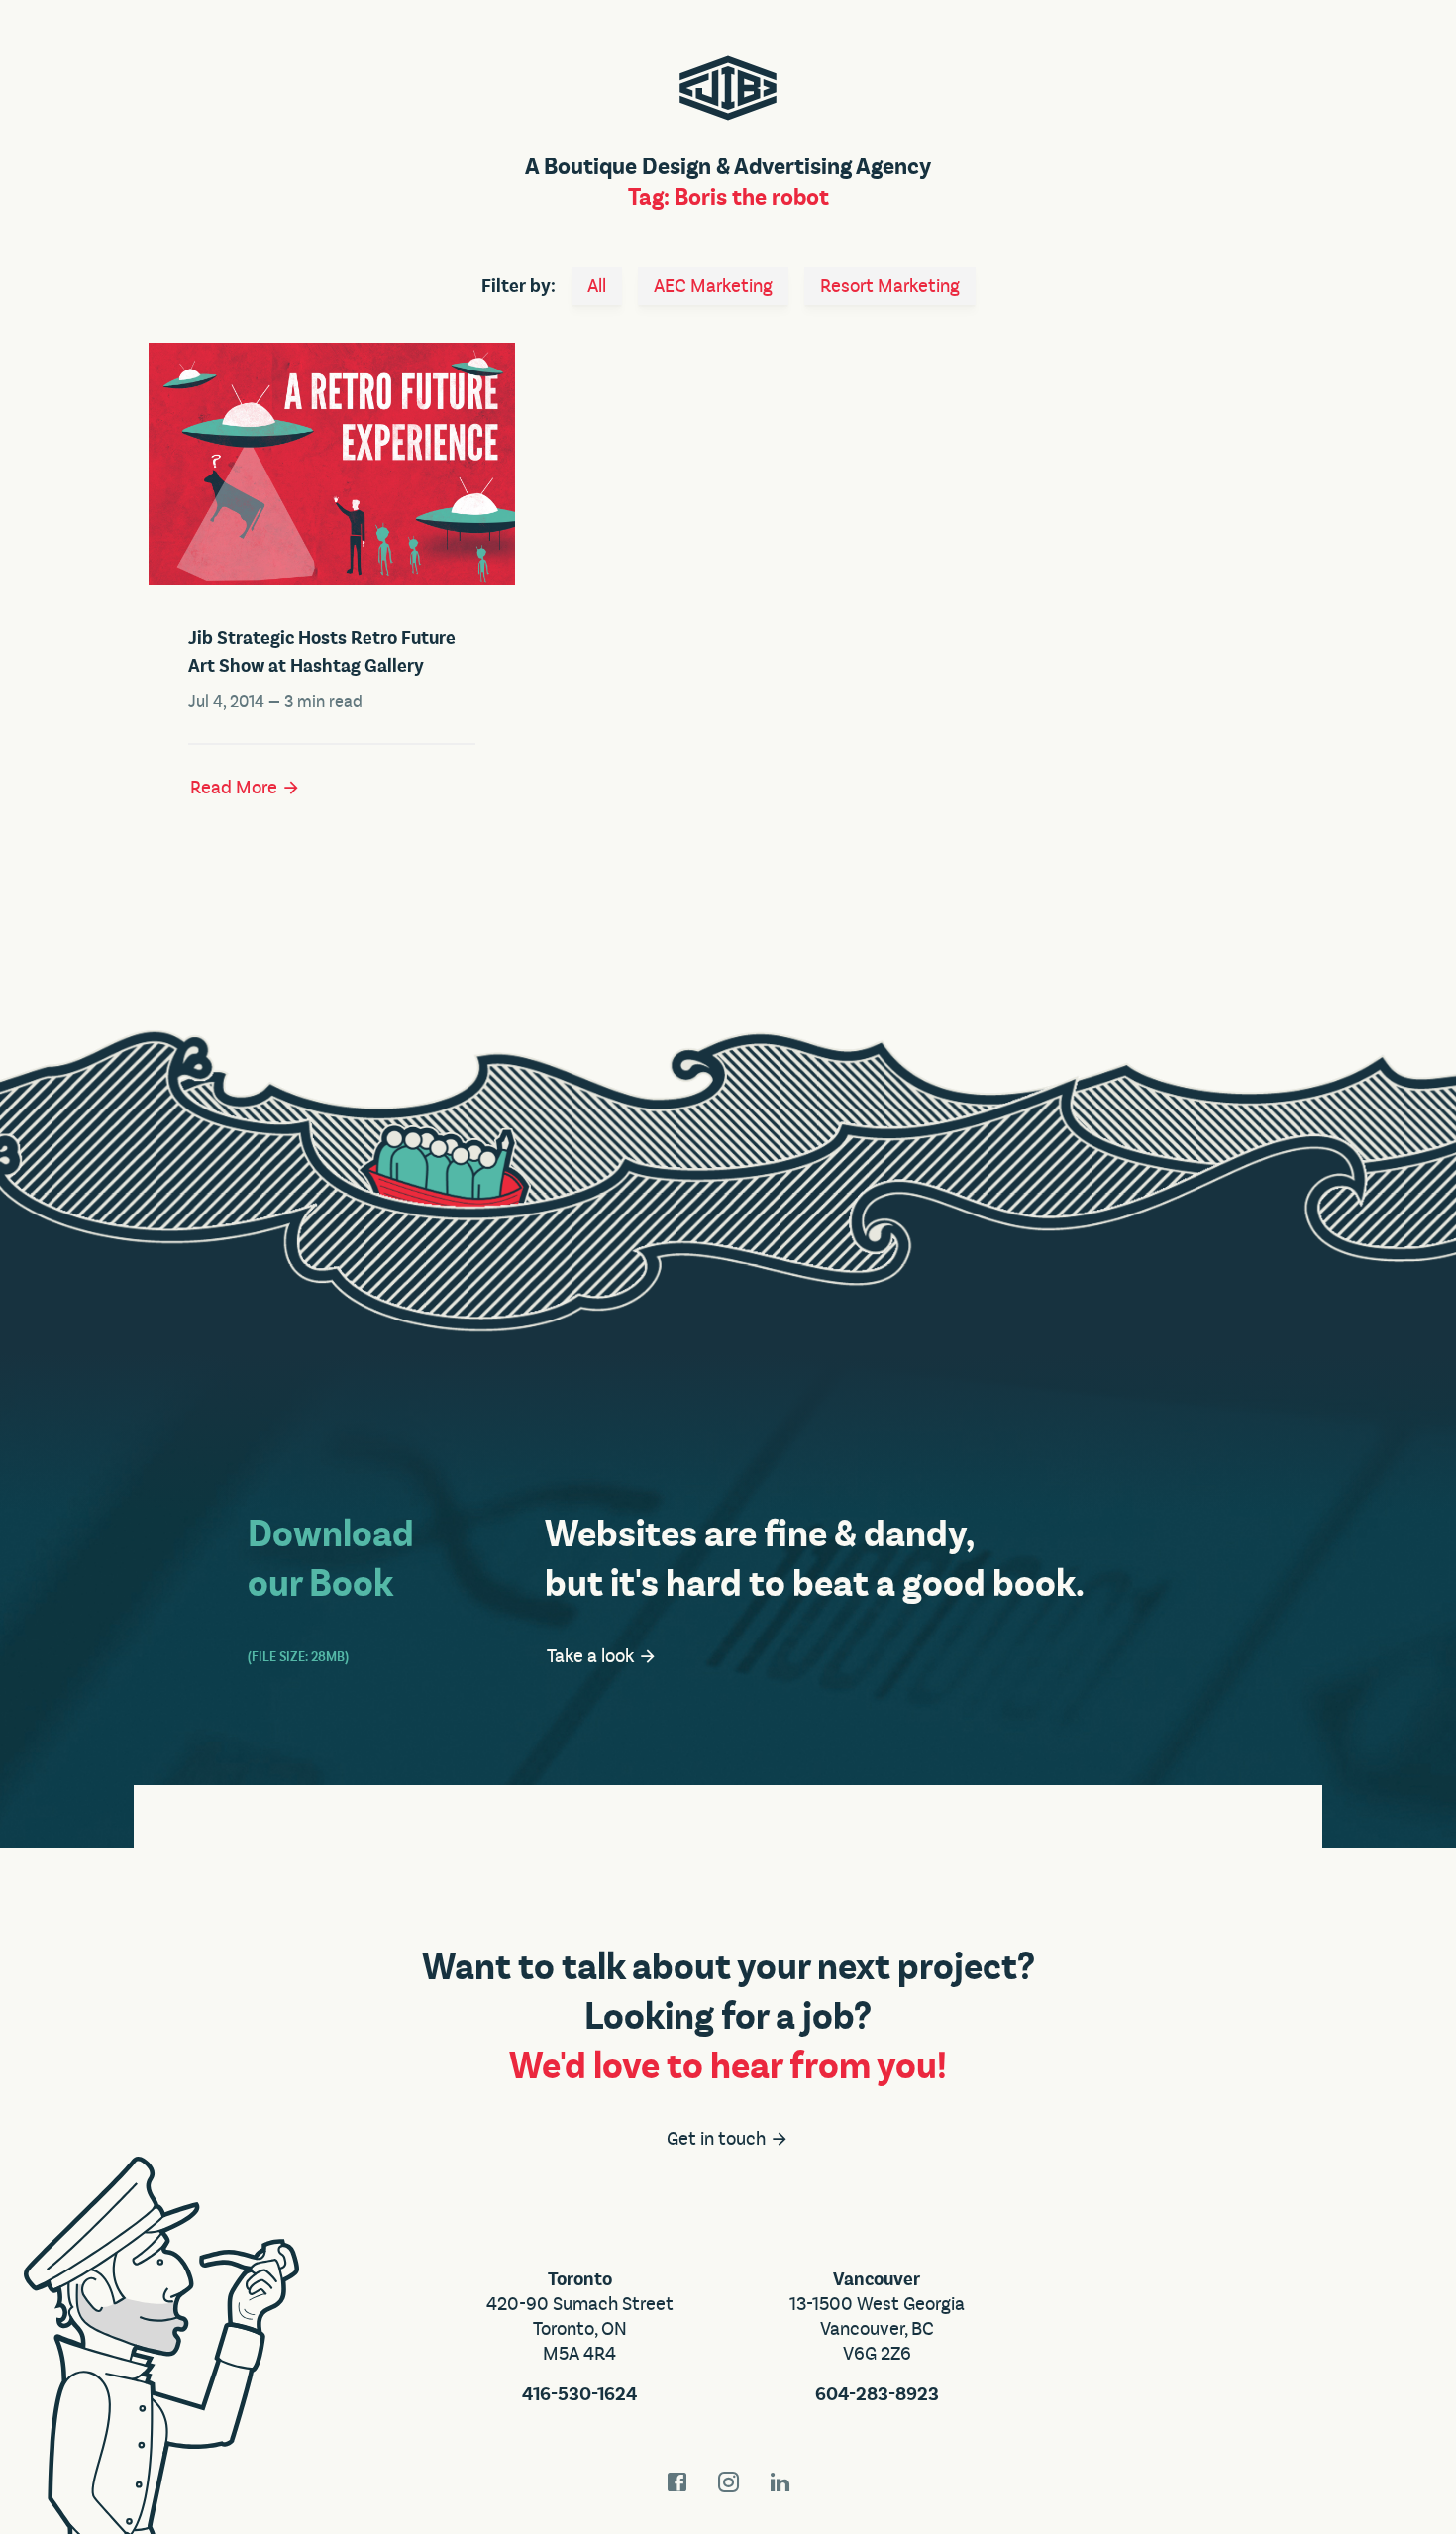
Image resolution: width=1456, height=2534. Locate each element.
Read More (236, 788)
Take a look (592, 1656)
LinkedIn (780, 2482)
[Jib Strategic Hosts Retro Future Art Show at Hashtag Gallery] (332, 464)
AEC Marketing (713, 286)
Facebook (676, 2482)
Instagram (728, 2482)
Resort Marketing (890, 286)
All (597, 286)
